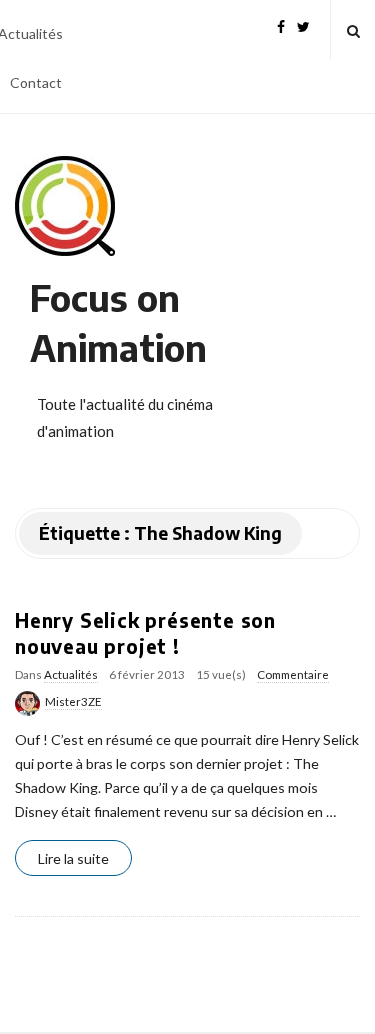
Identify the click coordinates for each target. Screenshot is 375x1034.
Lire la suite (73, 858)
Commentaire (293, 674)
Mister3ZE (73, 701)
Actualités (71, 674)
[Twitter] (303, 24)
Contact (36, 82)
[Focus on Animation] (65, 206)
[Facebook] (281, 24)
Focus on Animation (118, 322)
